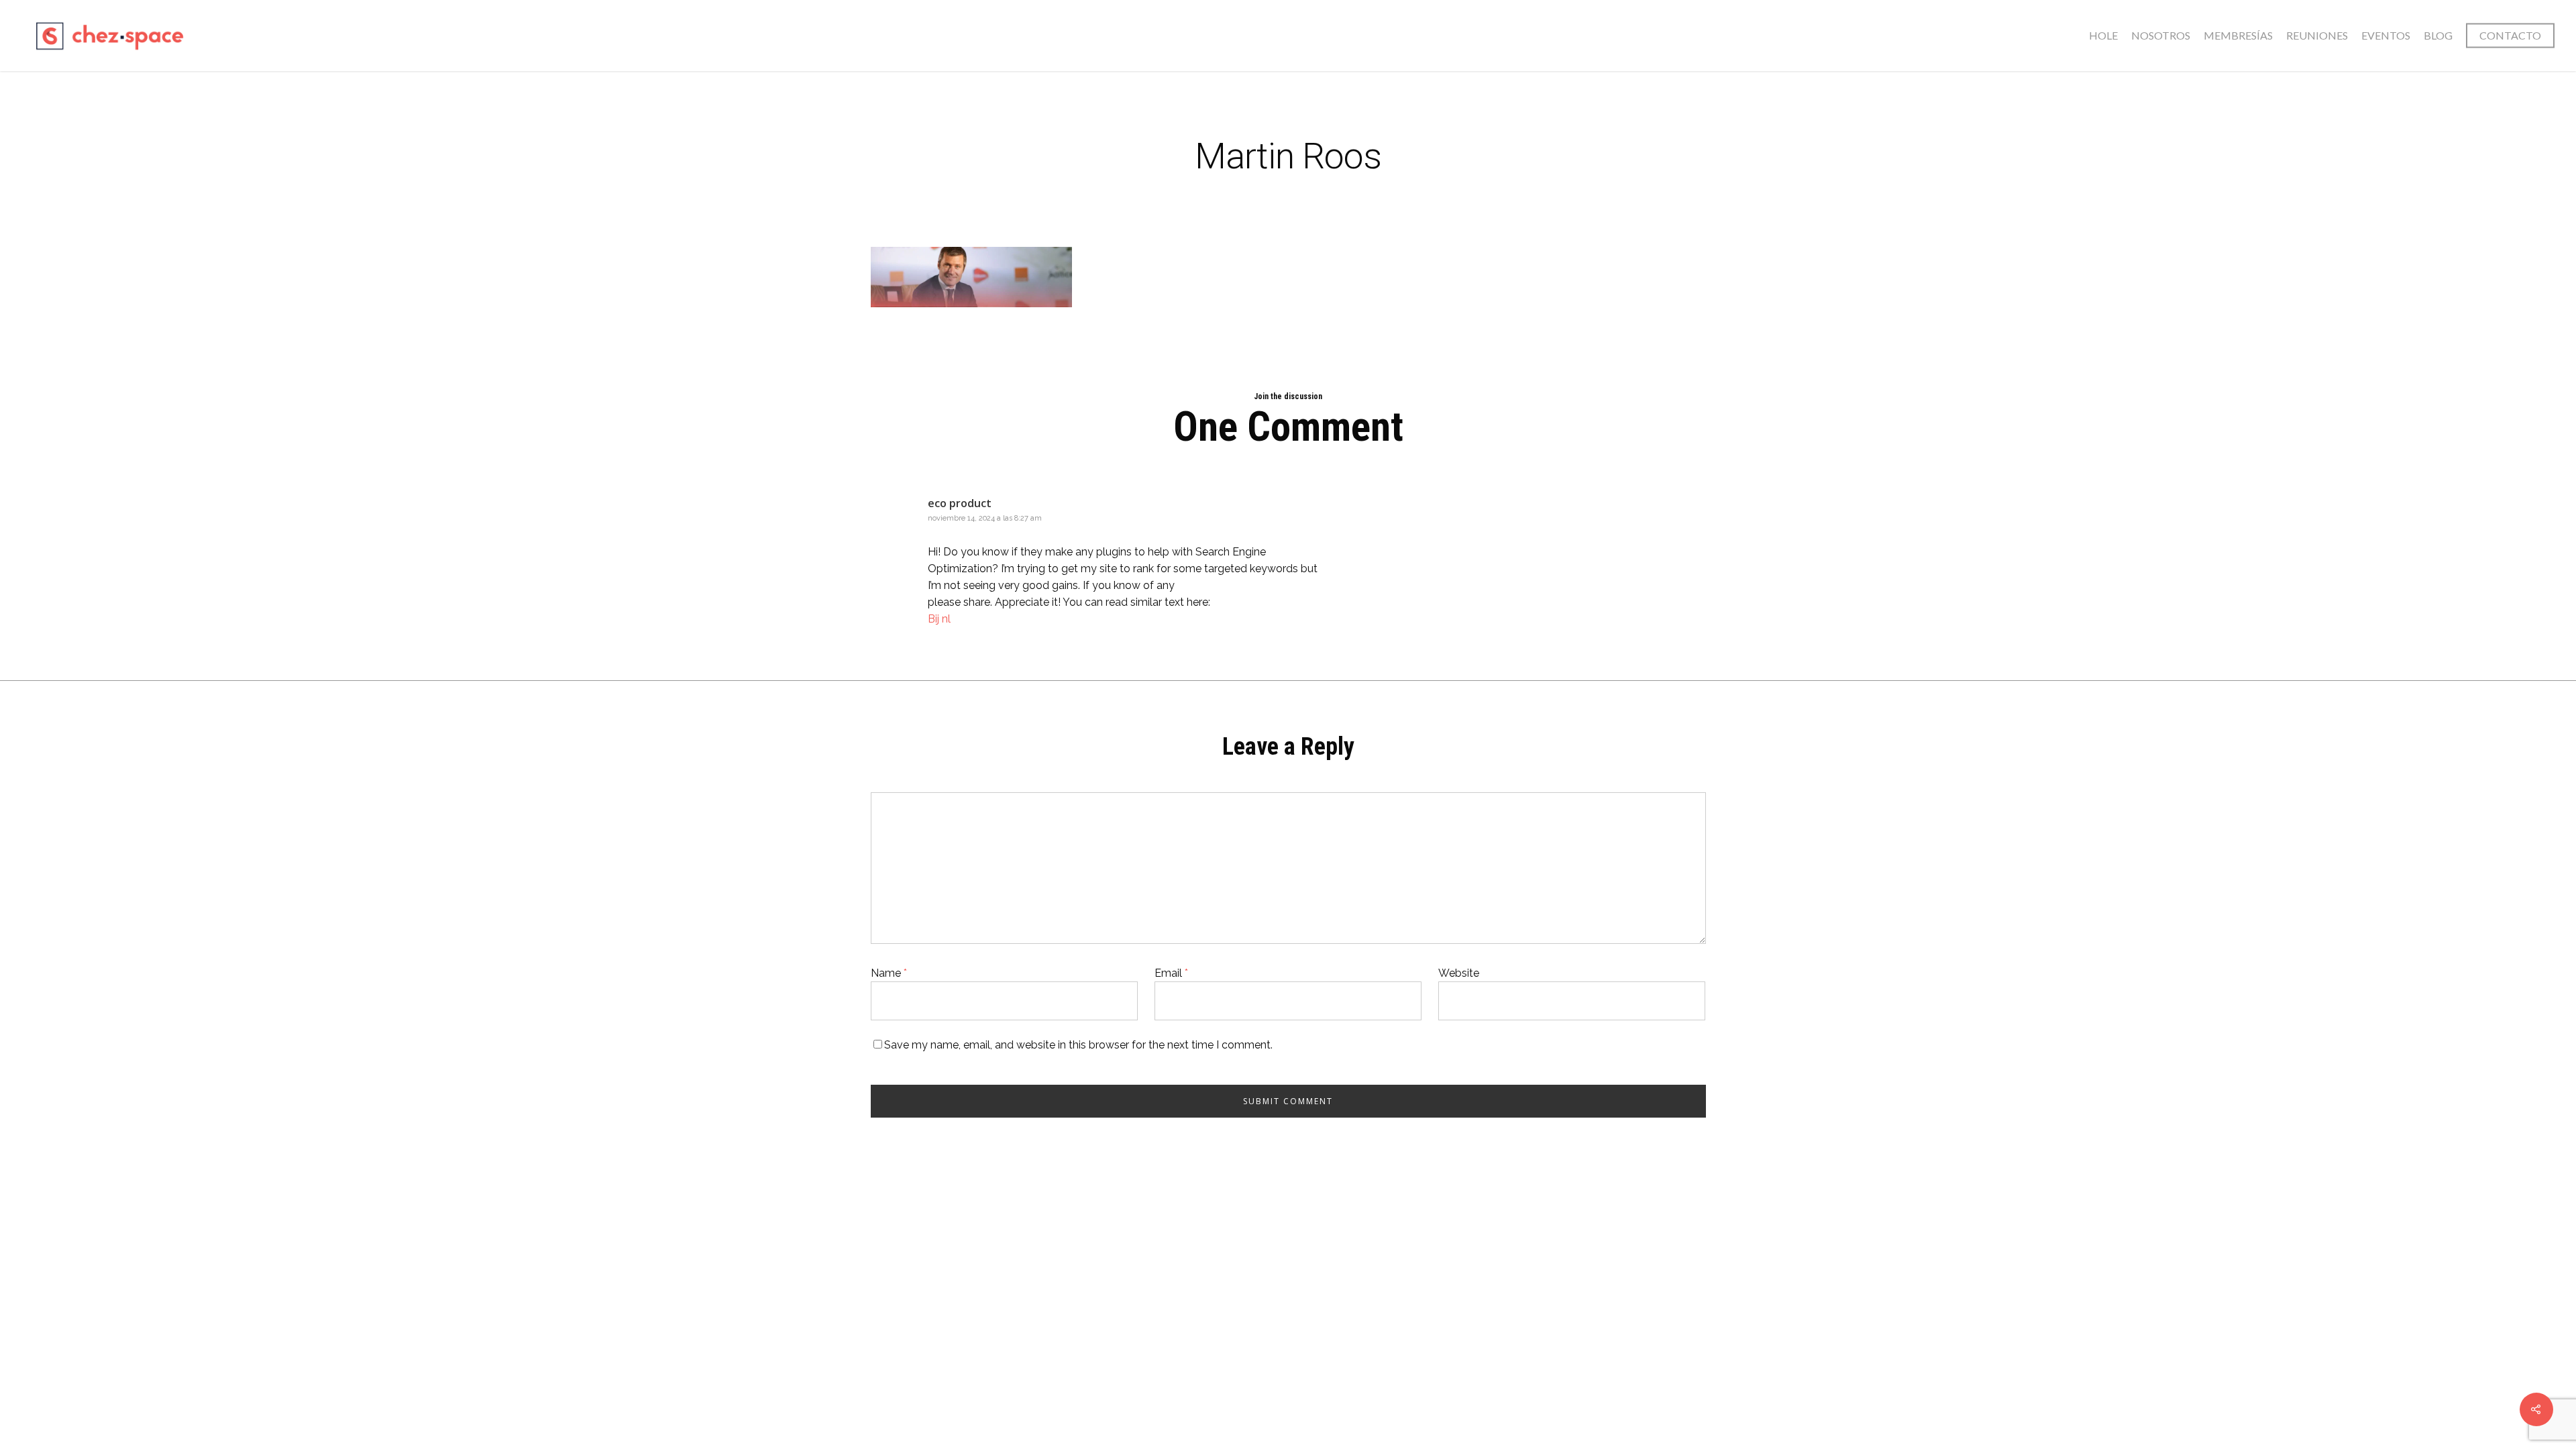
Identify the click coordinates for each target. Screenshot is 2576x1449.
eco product (960, 503)
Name (889, 973)
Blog (2438, 35)
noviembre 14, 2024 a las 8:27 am (985, 518)
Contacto (2510, 35)
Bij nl (939, 619)
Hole (2103, 35)
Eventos (2386, 35)
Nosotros (2161, 35)
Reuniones (2317, 35)
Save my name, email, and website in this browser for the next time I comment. (1078, 1045)
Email (1171, 973)
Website (1459, 973)
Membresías (2238, 35)
